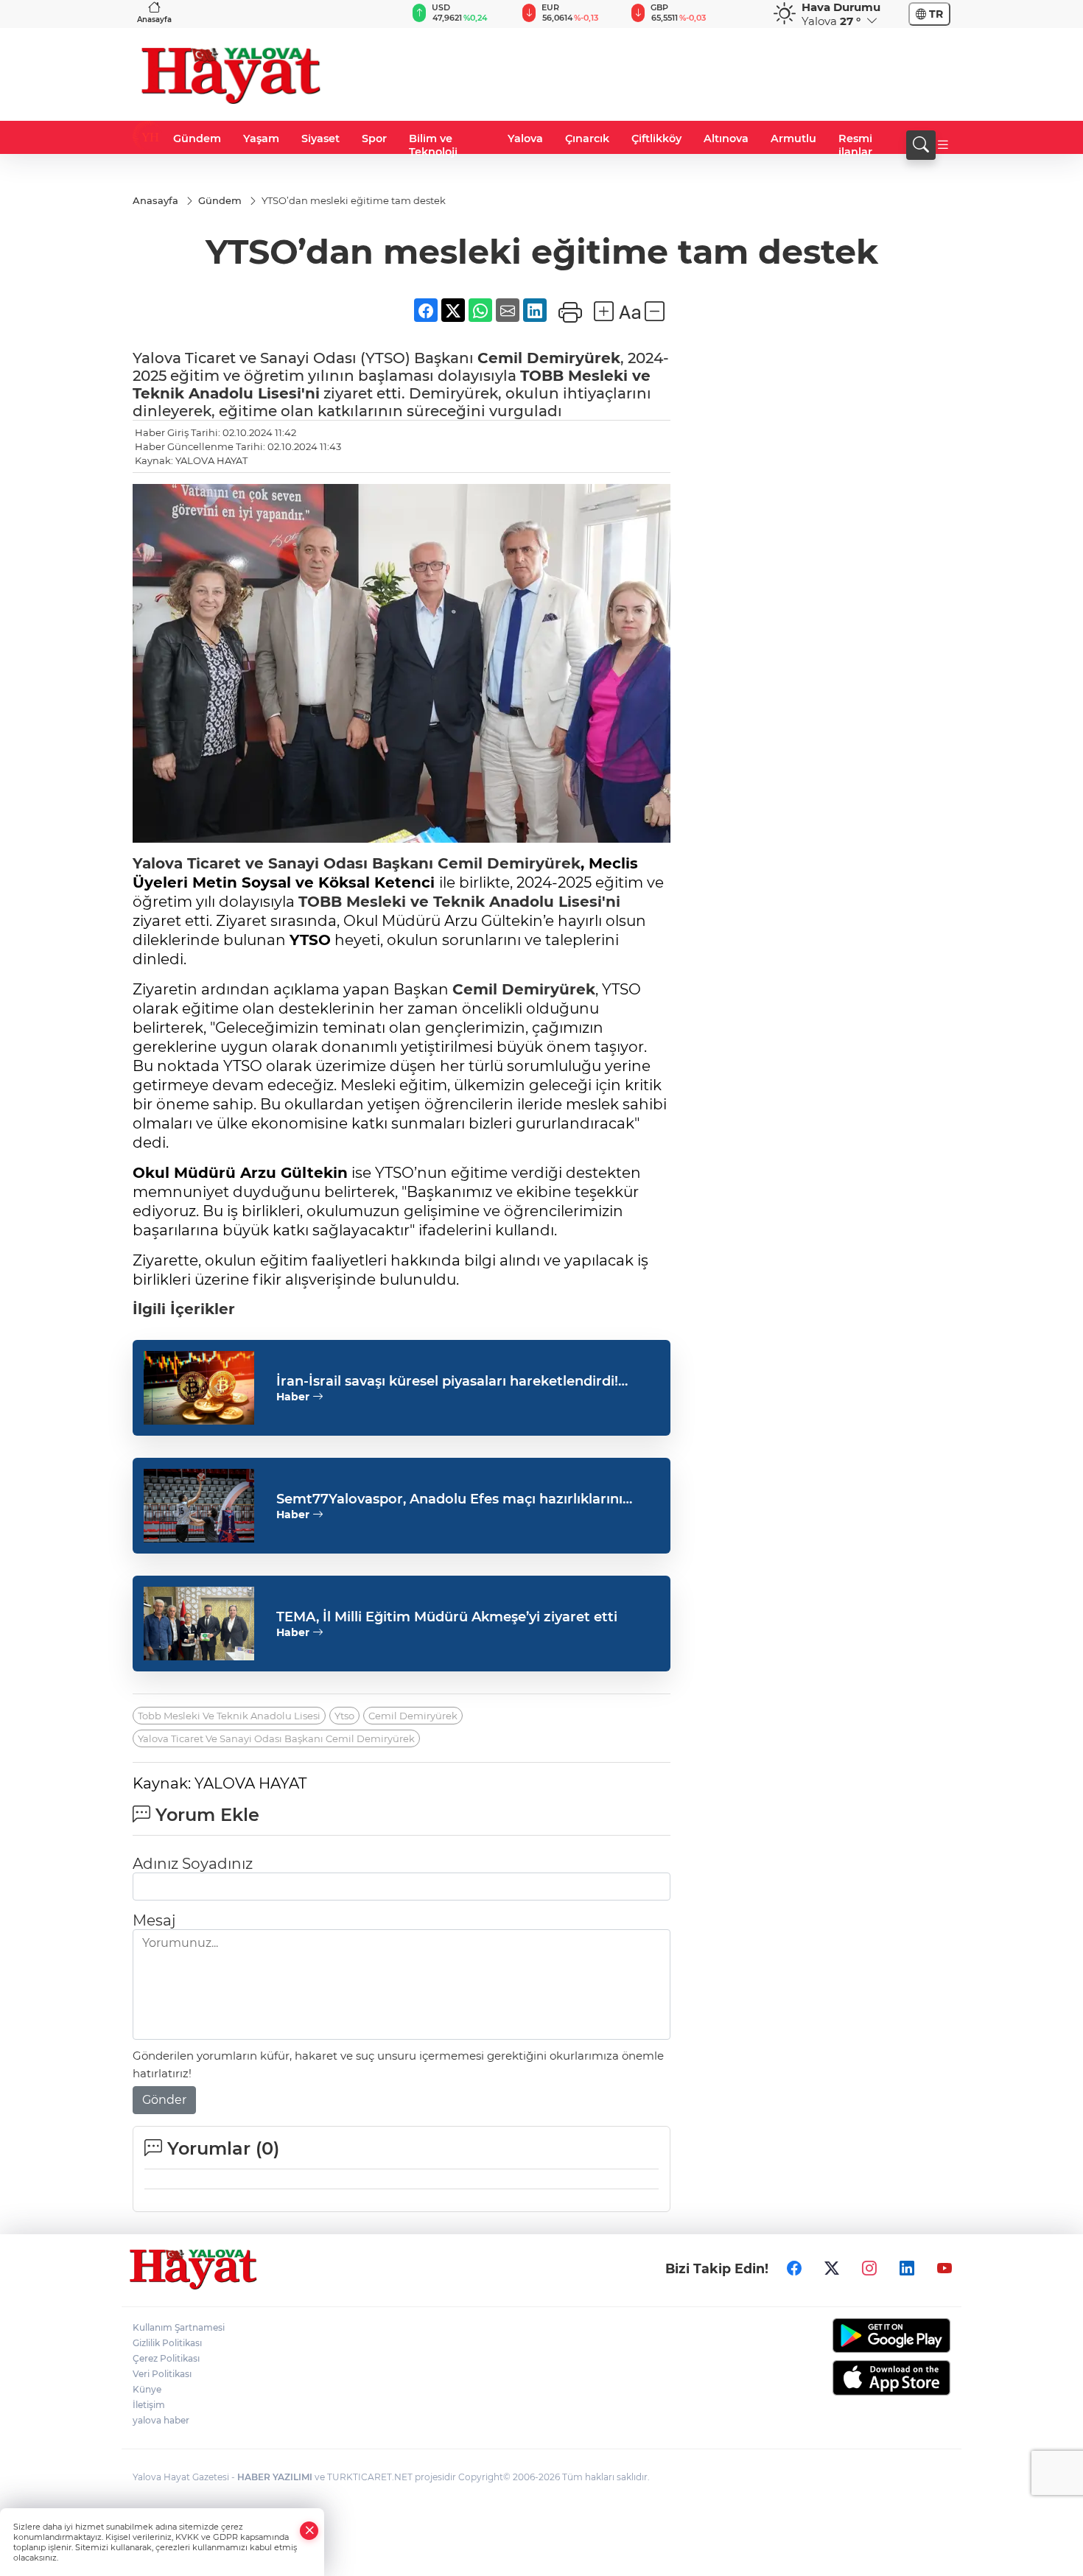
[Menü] (943, 145)
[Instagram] (869, 2269)
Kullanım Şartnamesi (179, 2327)
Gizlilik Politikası (167, 2343)
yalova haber (161, 2420)
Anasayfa (154, 20)
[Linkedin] (907, 2269)
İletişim (149, 2405)
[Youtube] (944, 2269)
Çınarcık (587, 138)
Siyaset (320, 138)
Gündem (197, 138)
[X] (832, 2269)
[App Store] (856, 2378)
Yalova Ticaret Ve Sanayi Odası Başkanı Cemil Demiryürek (276, 1738)
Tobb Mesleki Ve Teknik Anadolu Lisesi (229, 1716)
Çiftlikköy (656, 138)
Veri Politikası (162, 2374)
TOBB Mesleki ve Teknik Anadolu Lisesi (450, 902)
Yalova (525, 138)
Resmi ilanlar (855, 145)
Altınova (726, 138)
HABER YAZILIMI (275, 2477)
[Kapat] (309, 2531)
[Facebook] (794, 2269)
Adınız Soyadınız (193, 1864)
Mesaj (154, 1920)
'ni (611, 902)
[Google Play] (856, 2335)
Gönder (164, 2100)
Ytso (344, 1716)
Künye (147, 2389)
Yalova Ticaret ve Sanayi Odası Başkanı (285, 863)
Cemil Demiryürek (549, 358)
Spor (374, 138)
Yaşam (261, 138)
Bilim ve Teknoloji (433, 145)
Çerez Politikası (166, 2358)
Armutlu (793, 138)
